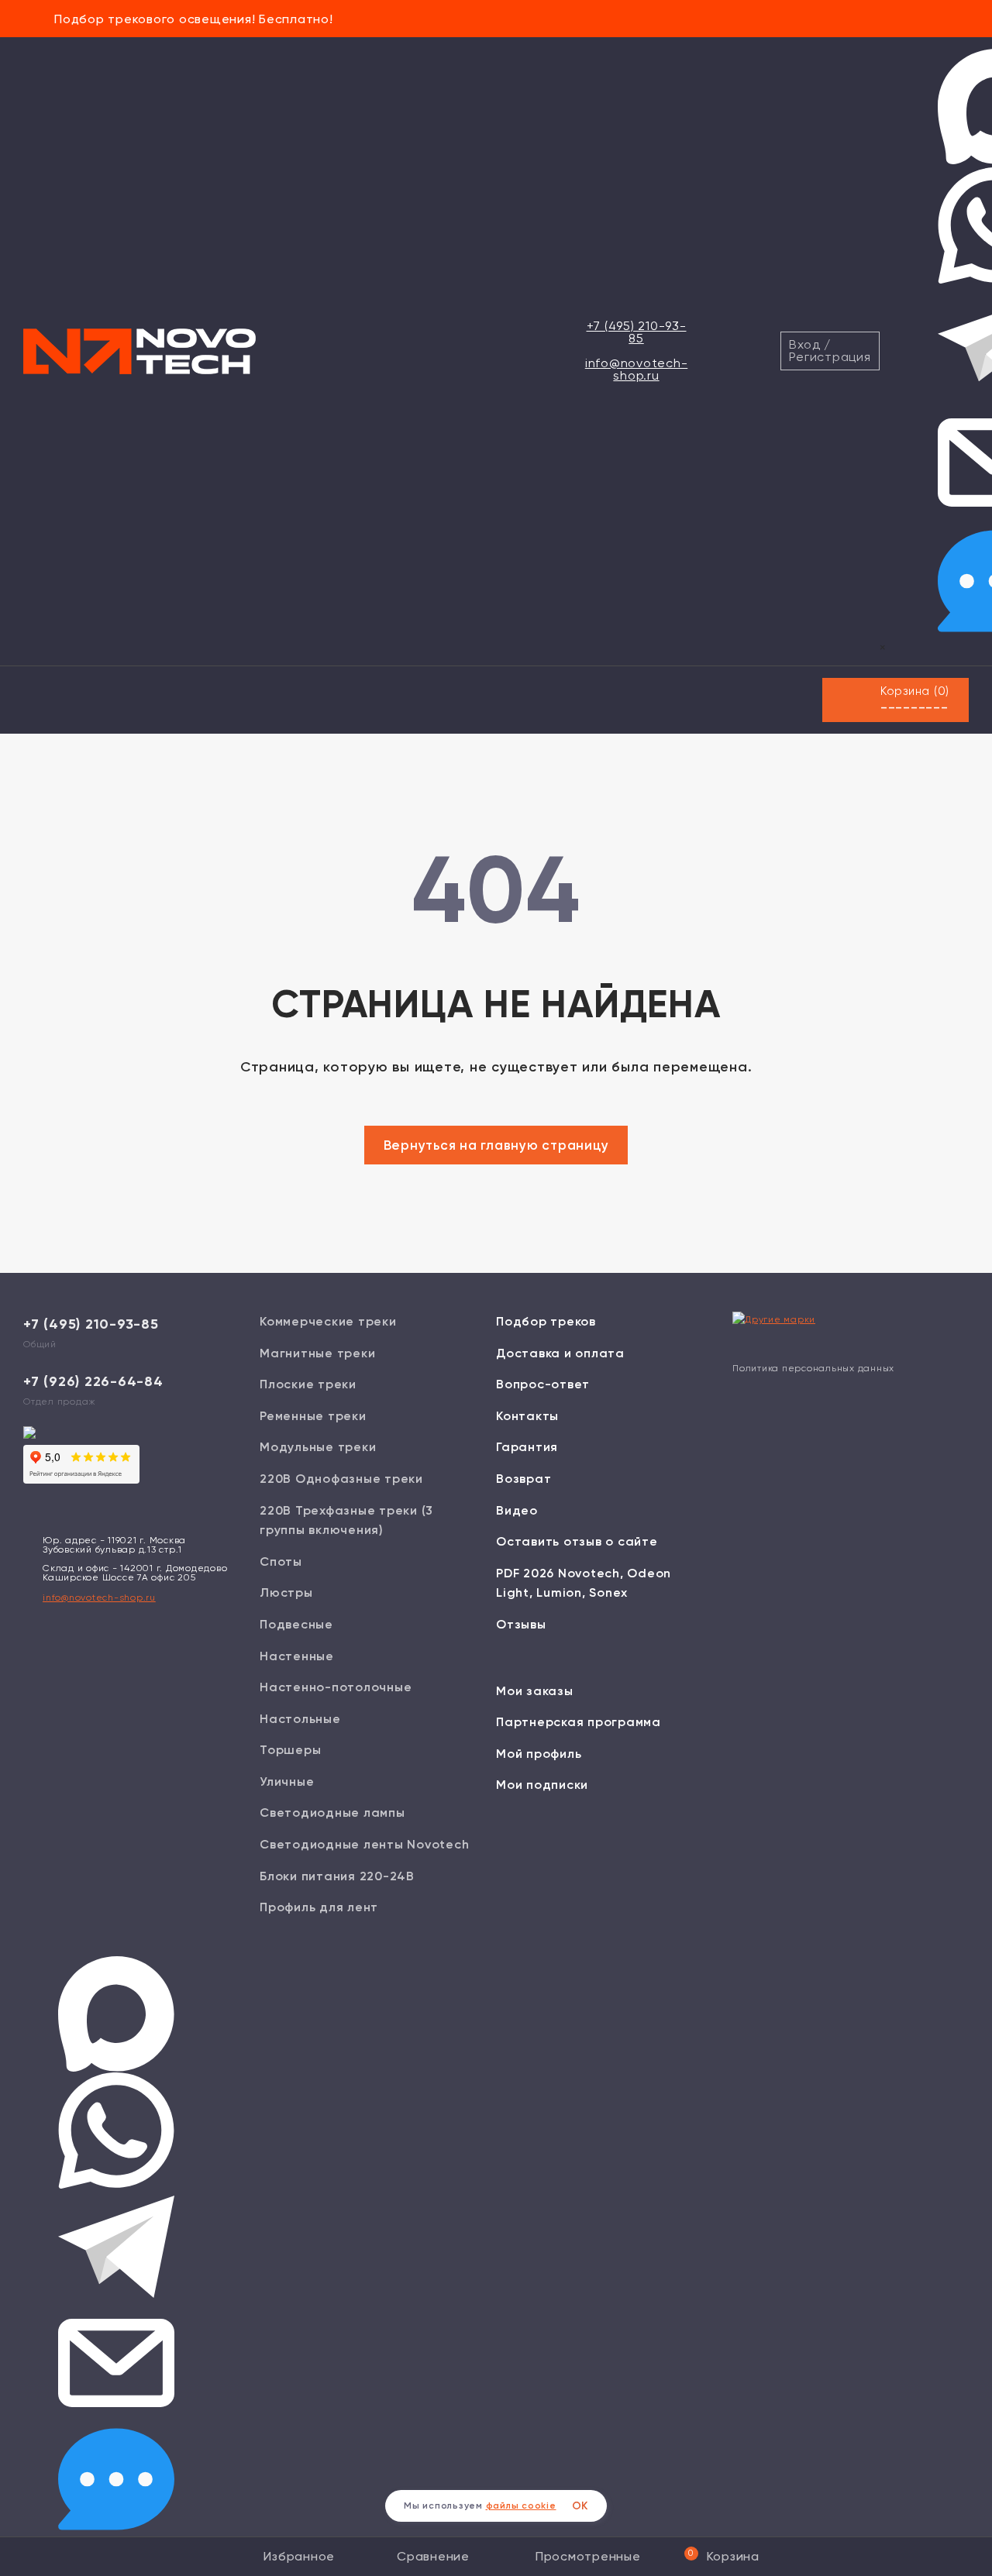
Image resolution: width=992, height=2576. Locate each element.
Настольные (300, 1719)
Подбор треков (546, 1321)
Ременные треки (313, 1416)
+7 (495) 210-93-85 (637, 332)
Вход (804, 344)
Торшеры (290, 1750)
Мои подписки (542, 1785)
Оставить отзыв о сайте (577, 1541)
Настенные (297, 1656)
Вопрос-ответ (543, 1384)
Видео (517, 1510)
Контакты (527, 1416)
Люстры (286, 1592)
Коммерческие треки (328, 1321)
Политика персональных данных (813, 1368)
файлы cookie (521, 2505)
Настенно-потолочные (336, 1687)
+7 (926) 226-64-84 (93, 1381)
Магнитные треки (317, 1353)
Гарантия (527, 1447)
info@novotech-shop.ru (637, 369)
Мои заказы (535, 1691)
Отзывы (521, 1624)
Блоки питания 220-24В (337, 1876)
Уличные (287, 1782)
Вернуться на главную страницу (496, 1145)
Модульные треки (318, 1447)
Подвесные (296, 1624)
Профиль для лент (319, 1907)
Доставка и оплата (560, 1353)
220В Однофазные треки (341, 1479)
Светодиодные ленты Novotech (364, 1844)
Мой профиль (539, 1754)
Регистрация (830, 357)
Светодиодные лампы (332, 1812)
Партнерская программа (579, 1722)
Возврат (524, 1479)
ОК (580, 2506)
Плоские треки (308, 1384)
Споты (281, 1561)
